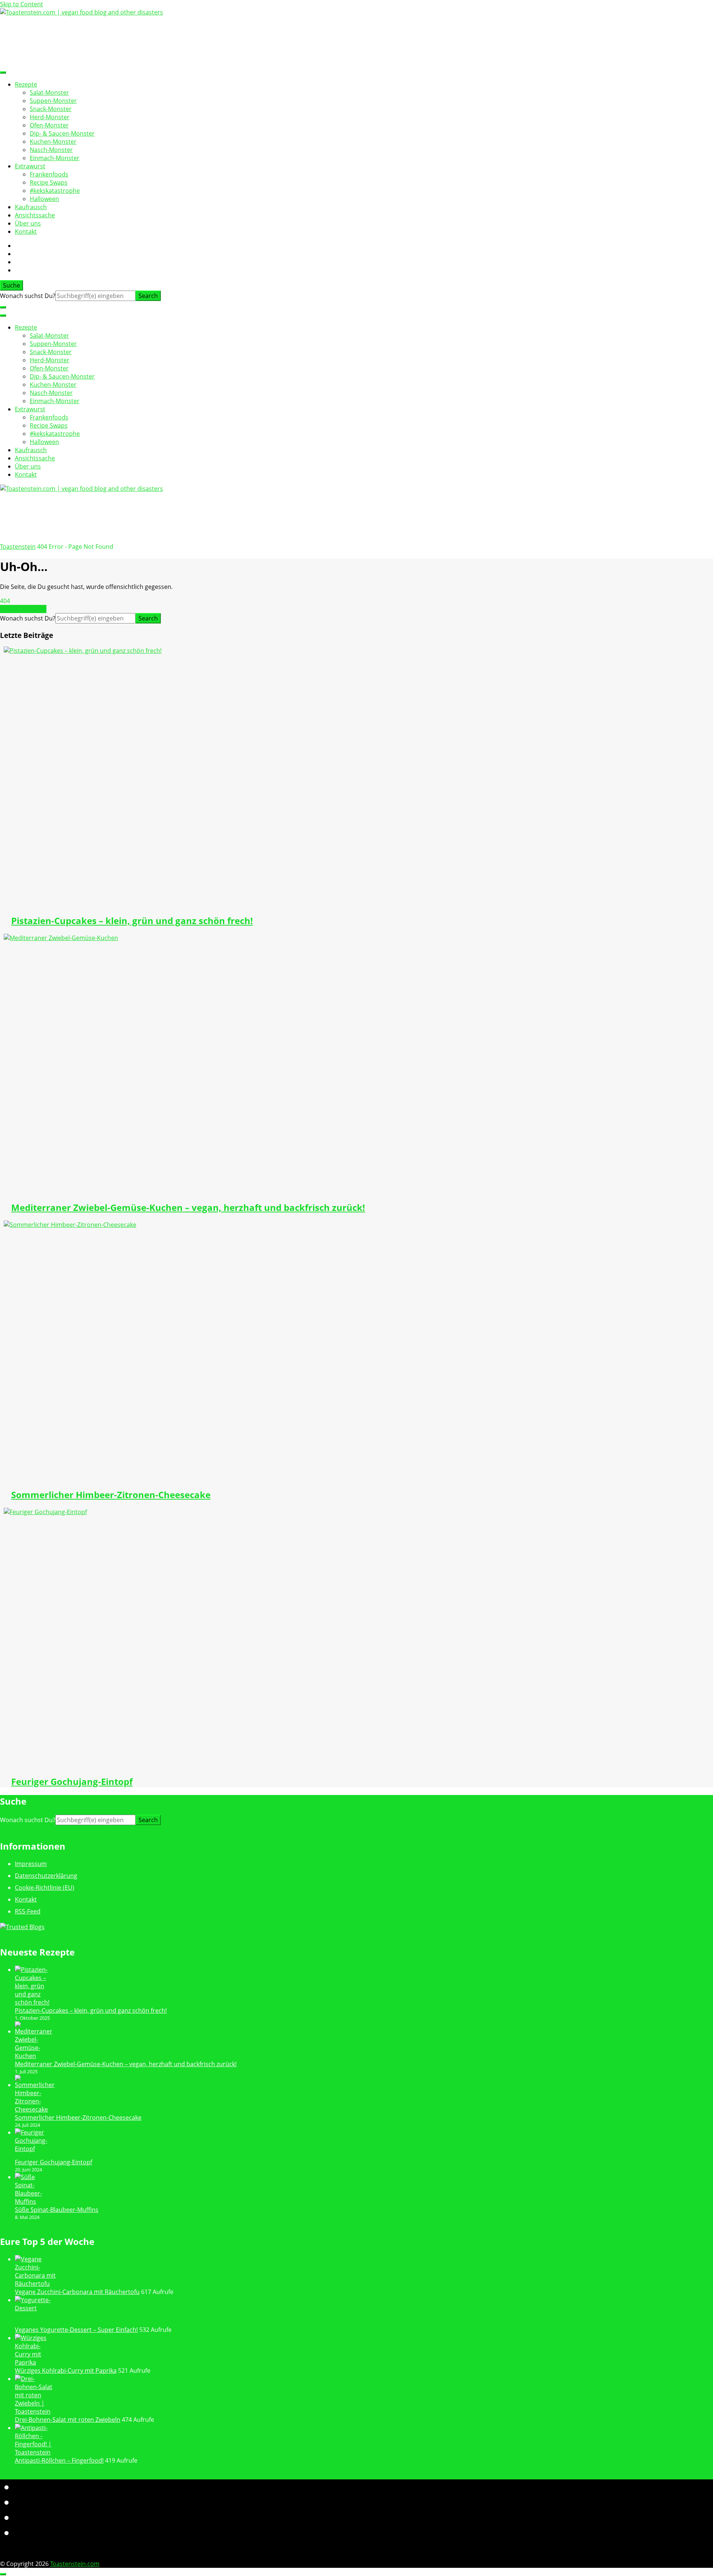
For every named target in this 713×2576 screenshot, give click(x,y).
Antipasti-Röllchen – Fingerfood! (59, 2460)
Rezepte (26, 84)
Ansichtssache (35, 215)
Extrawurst (30, 166)
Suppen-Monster (53, 101)
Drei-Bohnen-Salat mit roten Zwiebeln (68, 2420)
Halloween (44, 199)
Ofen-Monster (49, 125)
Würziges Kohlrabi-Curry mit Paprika (66, 2371)
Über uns (28, 223)
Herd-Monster (50, 117)
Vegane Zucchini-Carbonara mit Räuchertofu (77, 2292)
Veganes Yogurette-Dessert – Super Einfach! (76, 2330)
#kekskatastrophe (55, 191)
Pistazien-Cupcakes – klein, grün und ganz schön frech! (132, 921)
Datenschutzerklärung (46, 1876)
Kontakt (26, 231)
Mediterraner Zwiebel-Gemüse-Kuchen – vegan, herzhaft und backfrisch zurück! (188, 1207)
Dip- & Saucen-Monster (62, 133)
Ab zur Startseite (23, 609)
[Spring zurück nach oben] (3, 2574)
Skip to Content (22, 4)
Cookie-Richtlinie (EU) (45, 1888)
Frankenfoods (49, 174)
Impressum (31, 1864)
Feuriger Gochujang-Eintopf (72, 1781)
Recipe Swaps (49, 182)
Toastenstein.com (75, 2564)
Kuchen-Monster (53, 142)
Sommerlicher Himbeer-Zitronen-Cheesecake (111, 1495)
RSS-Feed (28, 1911)
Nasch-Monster (51, 150)
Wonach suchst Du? (28, 296)
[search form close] (3, 307)
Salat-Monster (49, 93)
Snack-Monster (51, 109)
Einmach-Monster (55, 158)
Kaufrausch (31, 207)
